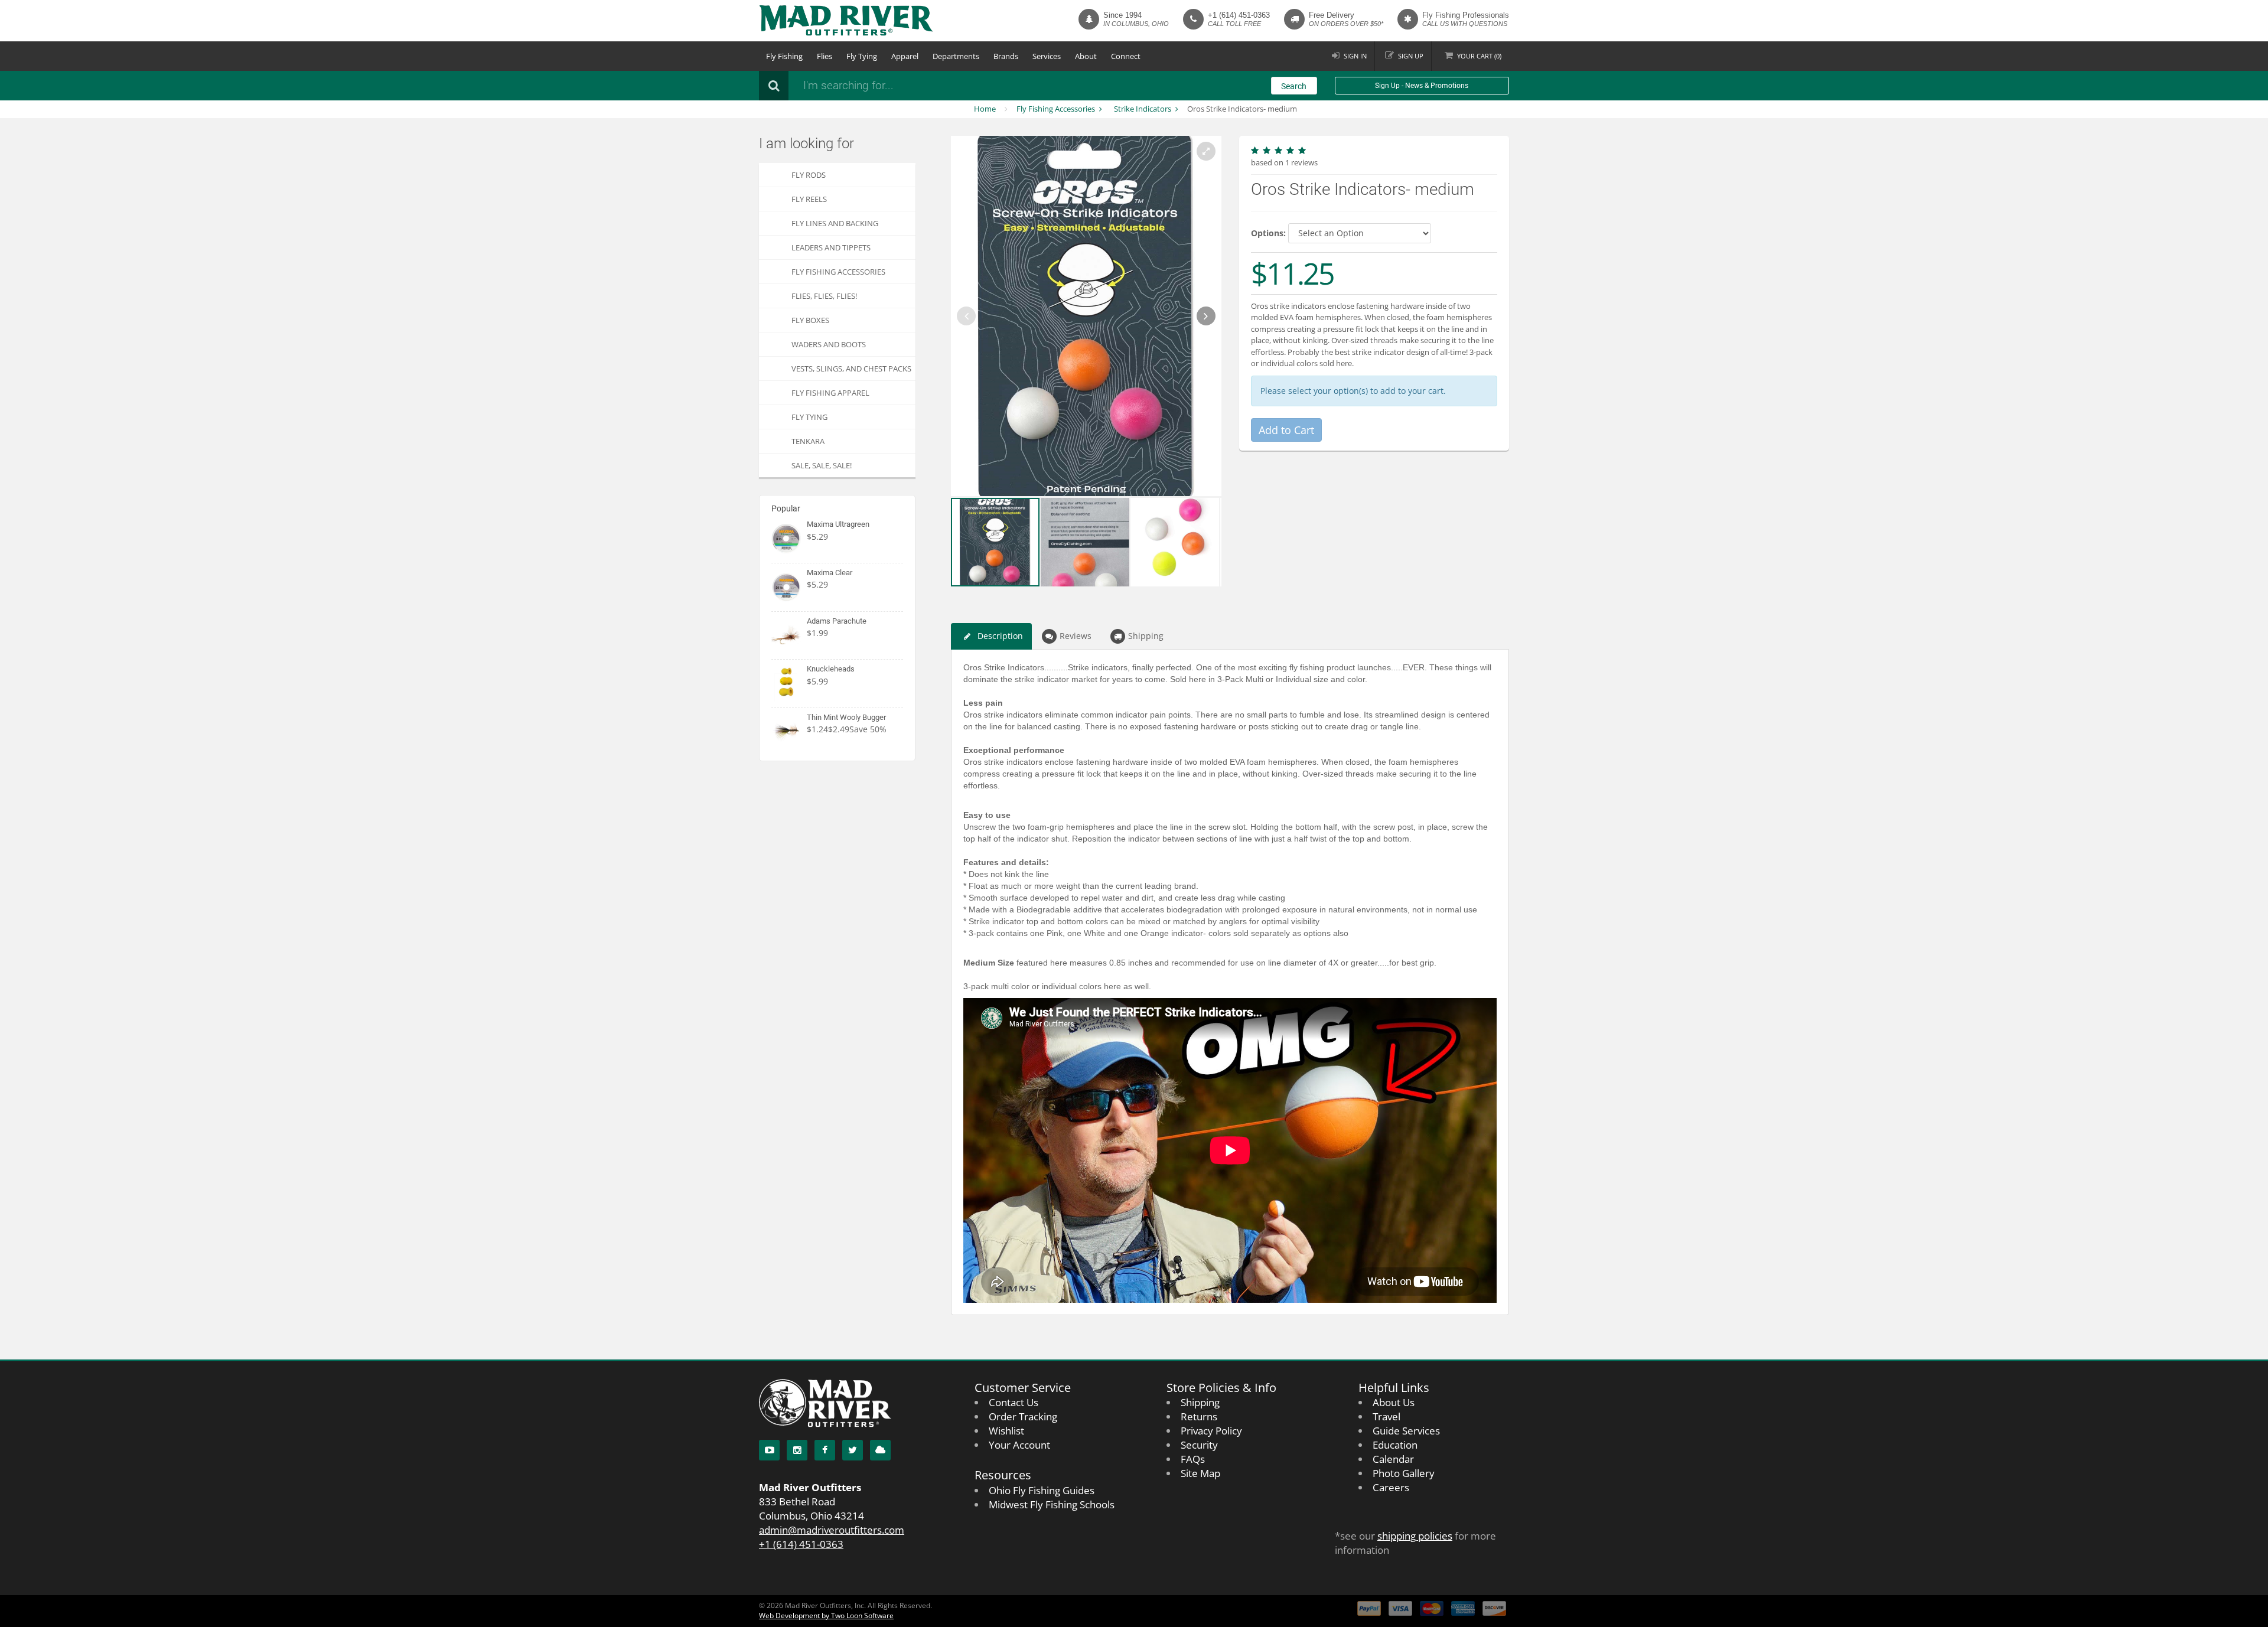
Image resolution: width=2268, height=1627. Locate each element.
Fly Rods (809, 175)
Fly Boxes (810, 320)
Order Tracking (1023, 1416)
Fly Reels (809, 199)
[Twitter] (853, 1450)
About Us (1394, 1402)
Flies (825, 56)
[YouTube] (769, 1450)
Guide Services (1406, 1431)
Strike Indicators (1143, 109)
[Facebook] (825, 1450)
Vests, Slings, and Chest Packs (851, 369)
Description (1000, 636)
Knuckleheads (831, 669)
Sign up (1411, 56)
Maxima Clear (830, 573)
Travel (1386, 1416)
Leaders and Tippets (831, 247)
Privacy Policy (1211, 1431)
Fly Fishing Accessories (1056, 109)
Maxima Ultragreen (838, 524)
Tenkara (808, 441)
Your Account (1019, 1445)
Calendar (1393, 1459)
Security (1199, 1445)
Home (985, 109)
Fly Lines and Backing (835, 223)
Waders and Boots (829, 344)
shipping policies (1415, 1536)
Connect (1126, 56)
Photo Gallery (1404, 1473)
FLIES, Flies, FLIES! (824, 296)
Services (1047, 56)
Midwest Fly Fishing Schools (1052, 1504)
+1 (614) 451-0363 (1239, 15)
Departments (956, 56)
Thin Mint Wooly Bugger (846, 717)
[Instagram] (797, 1450)
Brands (1006, 56)
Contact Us (1014, 1402)
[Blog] (880, 1450)
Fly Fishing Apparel (830, 393)
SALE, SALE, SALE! (822, 465)
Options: (1268, 233)
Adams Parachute (837, 621)
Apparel (905, 56)
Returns (1199, 1416)
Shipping (1146, 636)
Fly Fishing (784, 56)
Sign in (1355, 56)
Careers (1391, 1487)
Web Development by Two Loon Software (826, 1615)
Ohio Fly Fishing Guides (1042, 1490)
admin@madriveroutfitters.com (832, 1530)
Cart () (1479, 56)
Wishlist (1006, 1431)
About (1086, 56)
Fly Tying (862, 56)
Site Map (1200, 1473)
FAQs (1193, 1459)
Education (1395, 1445)
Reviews (1076, 636)
